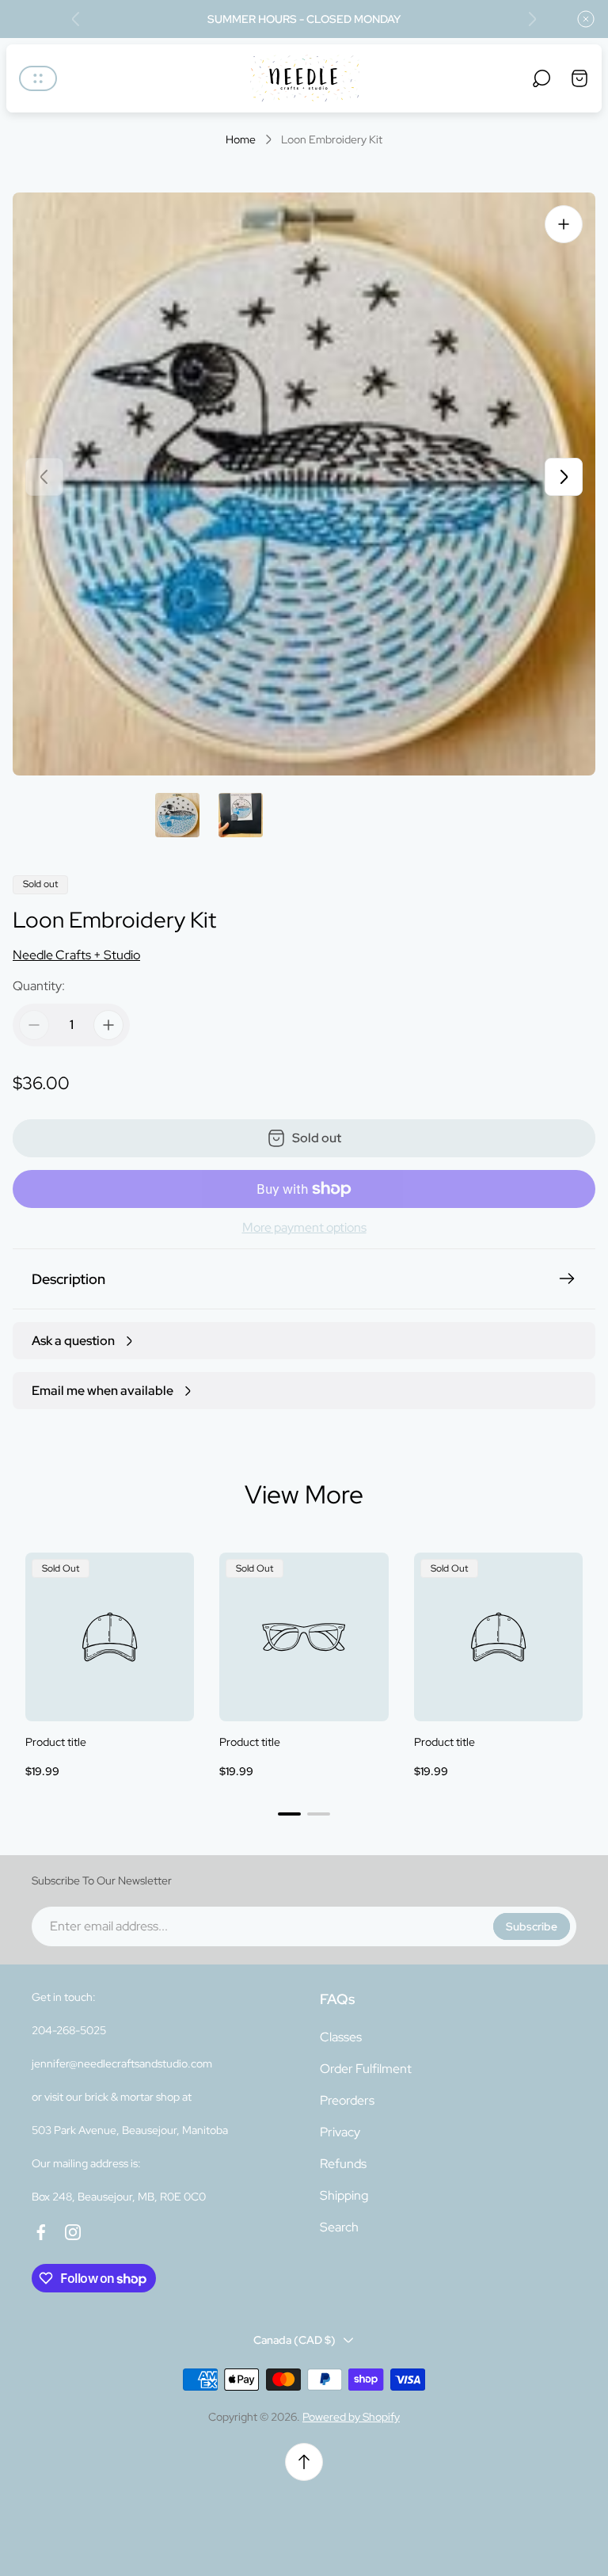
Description (68, 1279)
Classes (341, 2037)
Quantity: (39, 986)
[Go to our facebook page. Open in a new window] (41, 2232)
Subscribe (532, 1926)
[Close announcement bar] (586, 19)
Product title (56, 1742)
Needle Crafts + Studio (76, 955)
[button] (289, 1814)
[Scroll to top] (304, 2462)
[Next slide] (532, 19)
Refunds (343, 2164)
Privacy (340, 2132)
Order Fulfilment (366, 2069)
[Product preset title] (110, 1637)
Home (241, 140)
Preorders (347, 2100)
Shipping (344, 2195)
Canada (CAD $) (294, 2340)
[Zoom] (564, 224)
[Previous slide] (76, 19)
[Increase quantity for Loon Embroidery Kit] (108, 1025)
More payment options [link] (304, 1228)
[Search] (541, 78)
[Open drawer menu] (38, 78)
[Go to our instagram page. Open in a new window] (73, 2232)
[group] (177, 815)
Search (339, 2227)
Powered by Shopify (351, 2417)
